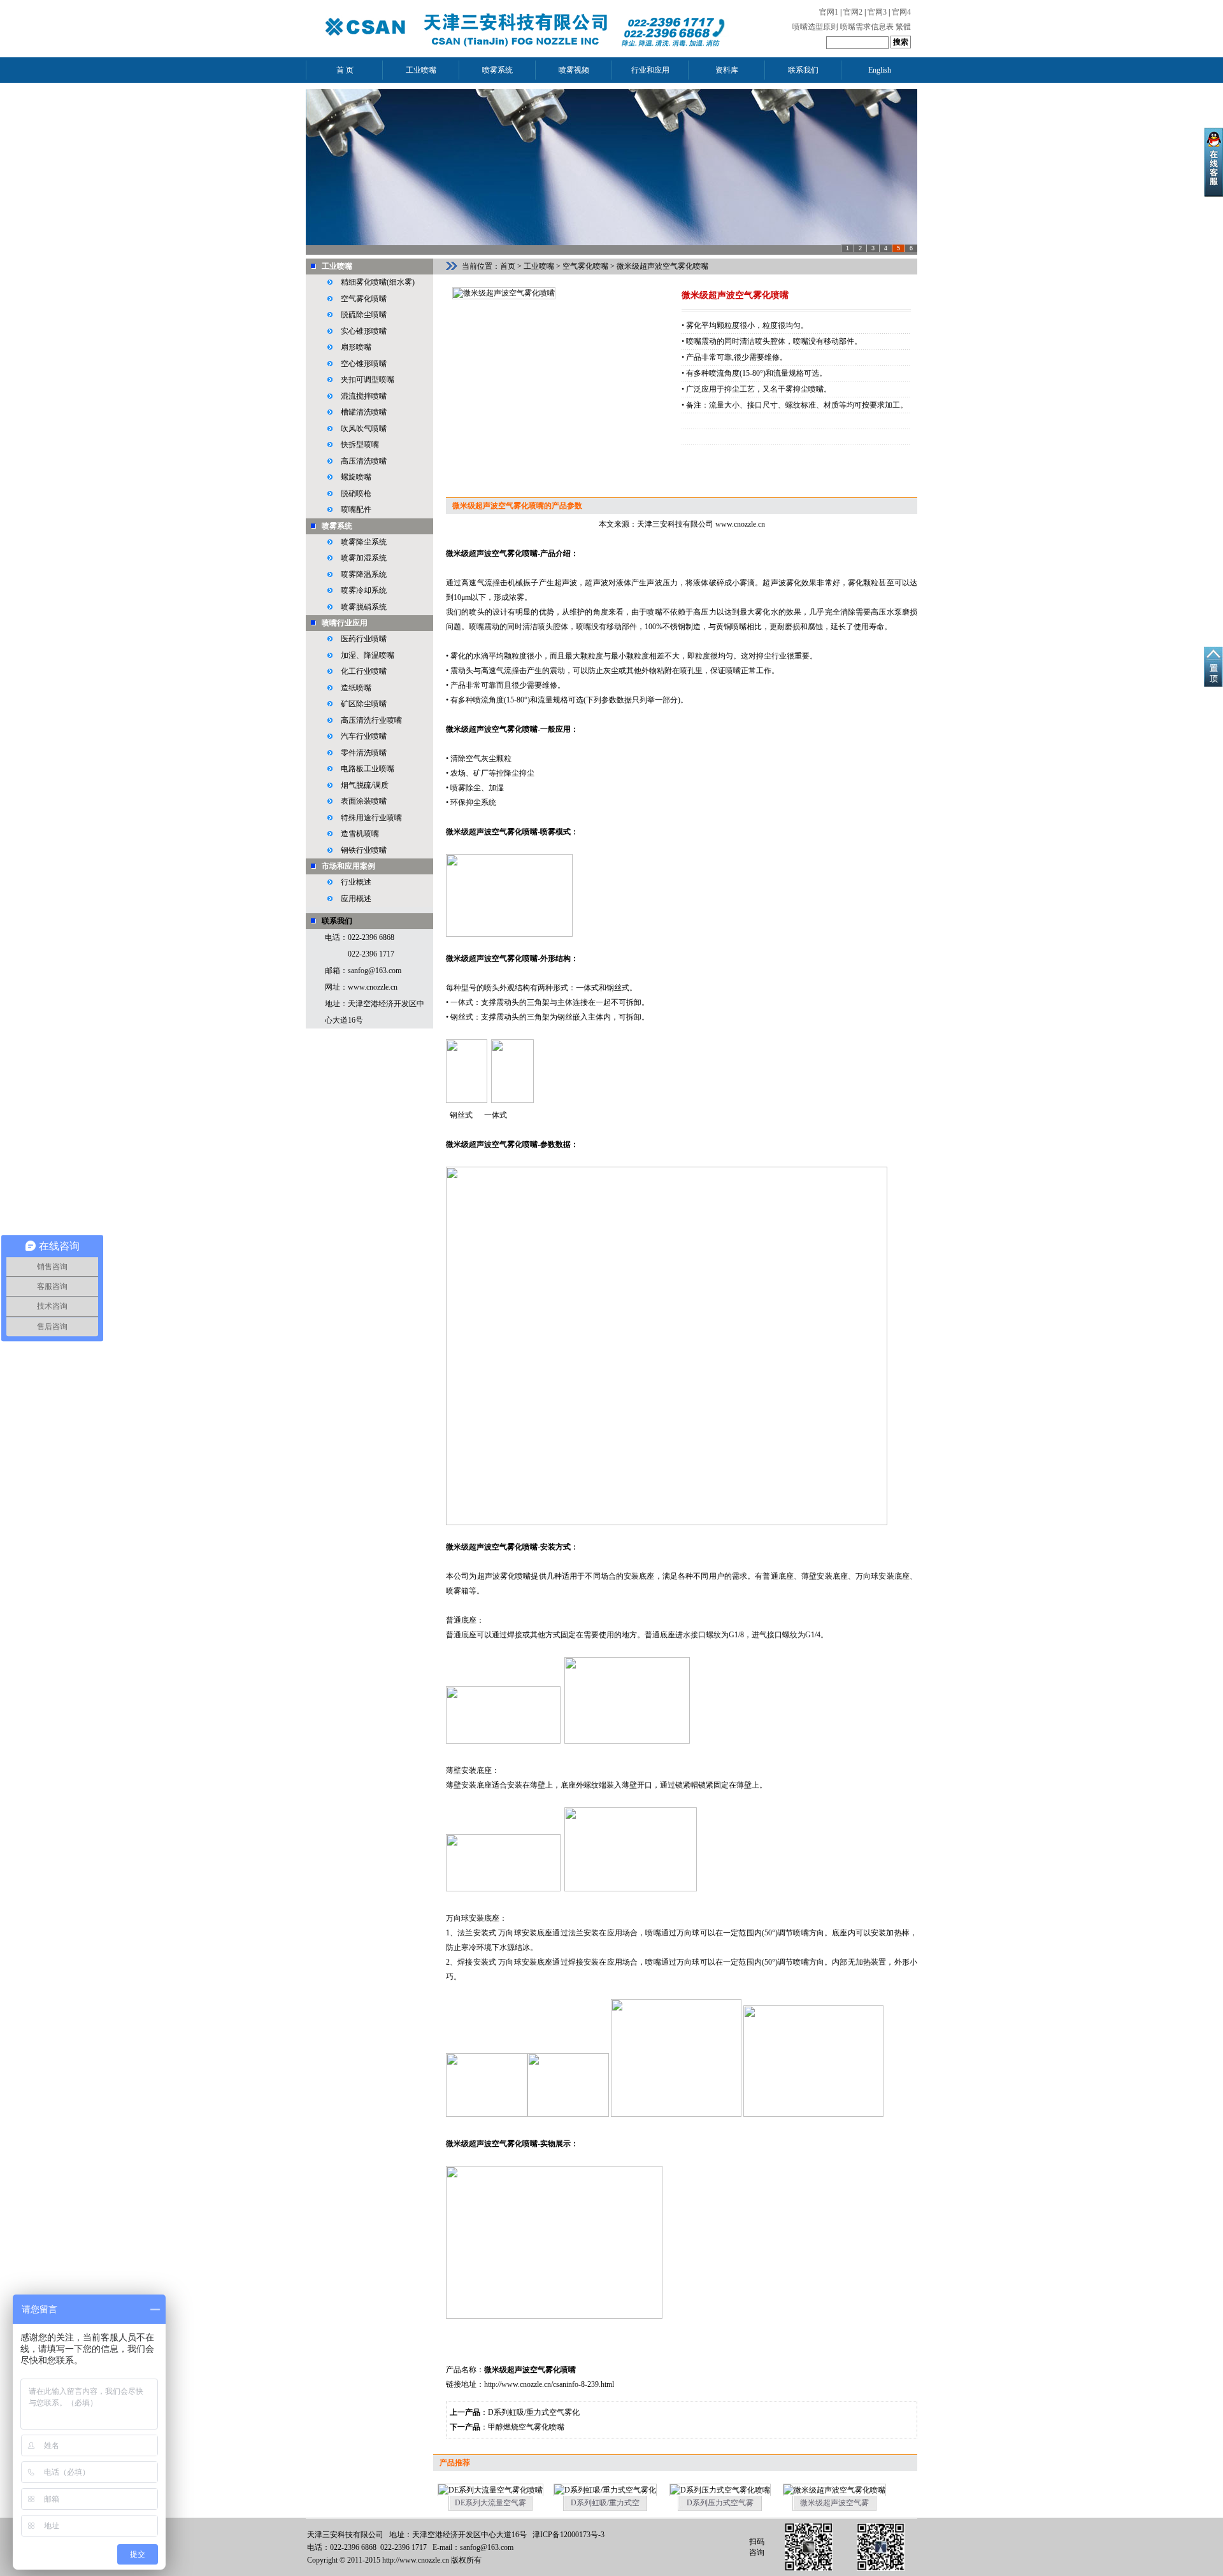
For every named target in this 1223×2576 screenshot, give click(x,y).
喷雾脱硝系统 (364, 607)
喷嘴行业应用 (345, 623)
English (880, 70)
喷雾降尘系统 (364, 542)
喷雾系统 (337, 526)
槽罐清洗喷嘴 (364, 412)
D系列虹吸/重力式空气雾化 (534, 2412)
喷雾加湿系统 (364, 558)
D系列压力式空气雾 (720, 2503)
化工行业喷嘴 (364, 671)
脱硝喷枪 (356, 494)
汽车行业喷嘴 (364, 736)
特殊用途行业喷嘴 (371, 818)
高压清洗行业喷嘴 (371, 720)
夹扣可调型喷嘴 (368, 380)
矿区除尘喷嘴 (364, 704)
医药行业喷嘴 (364, 639)
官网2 (853, 12)
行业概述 (356, 882)
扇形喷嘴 (356, 347)
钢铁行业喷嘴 (364, 850)
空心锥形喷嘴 (364, 364)
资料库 (727, 70)
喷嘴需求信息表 (867, 27)
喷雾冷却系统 (364, 590)
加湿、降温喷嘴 (368, 655)
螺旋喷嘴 (356, 477)
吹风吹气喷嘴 (364, 429)
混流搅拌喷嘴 (364, 396)
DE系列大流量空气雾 (490, 2503)
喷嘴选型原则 (815, 27)
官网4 (901, 12)
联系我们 (803, 70)
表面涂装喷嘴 (364, 801)
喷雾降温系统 (364, 574)
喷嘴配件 (356, 509)
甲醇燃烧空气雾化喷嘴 (526, 2427)
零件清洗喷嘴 (364, 753)
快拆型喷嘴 (360, 445)
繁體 (903, 27)
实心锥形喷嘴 (364, 331)
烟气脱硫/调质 (365, 785)
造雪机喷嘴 (360, 834)
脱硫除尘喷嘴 (364, 315)
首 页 (345, 70)
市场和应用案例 (348, 866)
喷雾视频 (574, 70)
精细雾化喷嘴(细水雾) (378, 282)
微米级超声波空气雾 (834, 2503)
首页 (508, 266)
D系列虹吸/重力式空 (605, 2503)
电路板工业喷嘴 (368, 769)
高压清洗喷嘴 (364, 461)
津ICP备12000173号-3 (569, 2535)
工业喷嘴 (337, 266)
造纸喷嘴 (356, 688)
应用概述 (356, 899)
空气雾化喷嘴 (364, 299)
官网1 (829, 12)
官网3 (877, 12)
